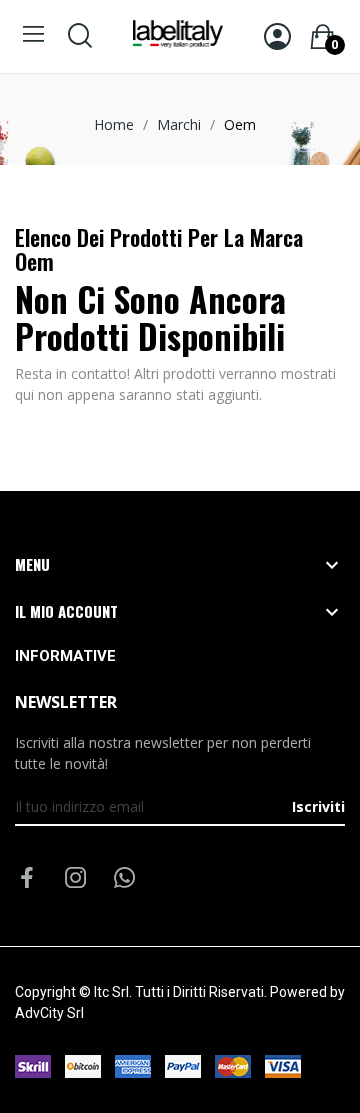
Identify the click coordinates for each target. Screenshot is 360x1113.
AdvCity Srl (49, 1013)
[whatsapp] (125, 878)
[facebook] (27, 878)
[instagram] (76, 878)
